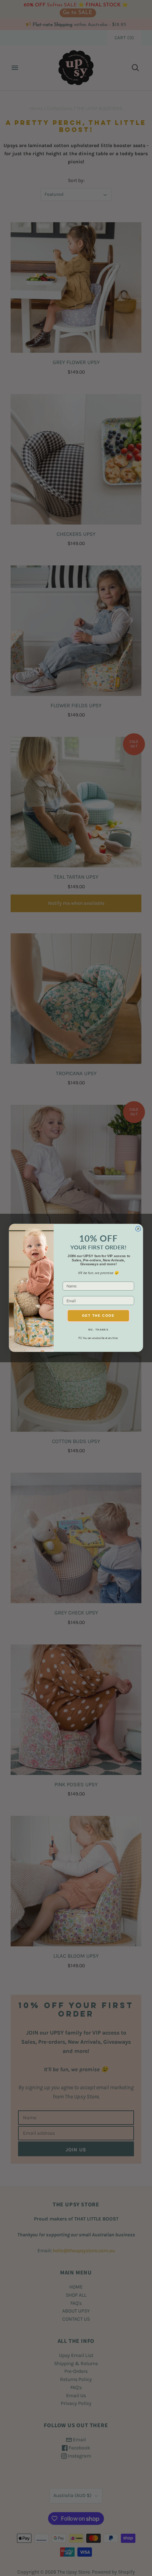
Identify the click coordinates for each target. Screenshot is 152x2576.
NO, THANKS (98, 1330)
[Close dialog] (138, 1229)
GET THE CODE (98, 1316)
